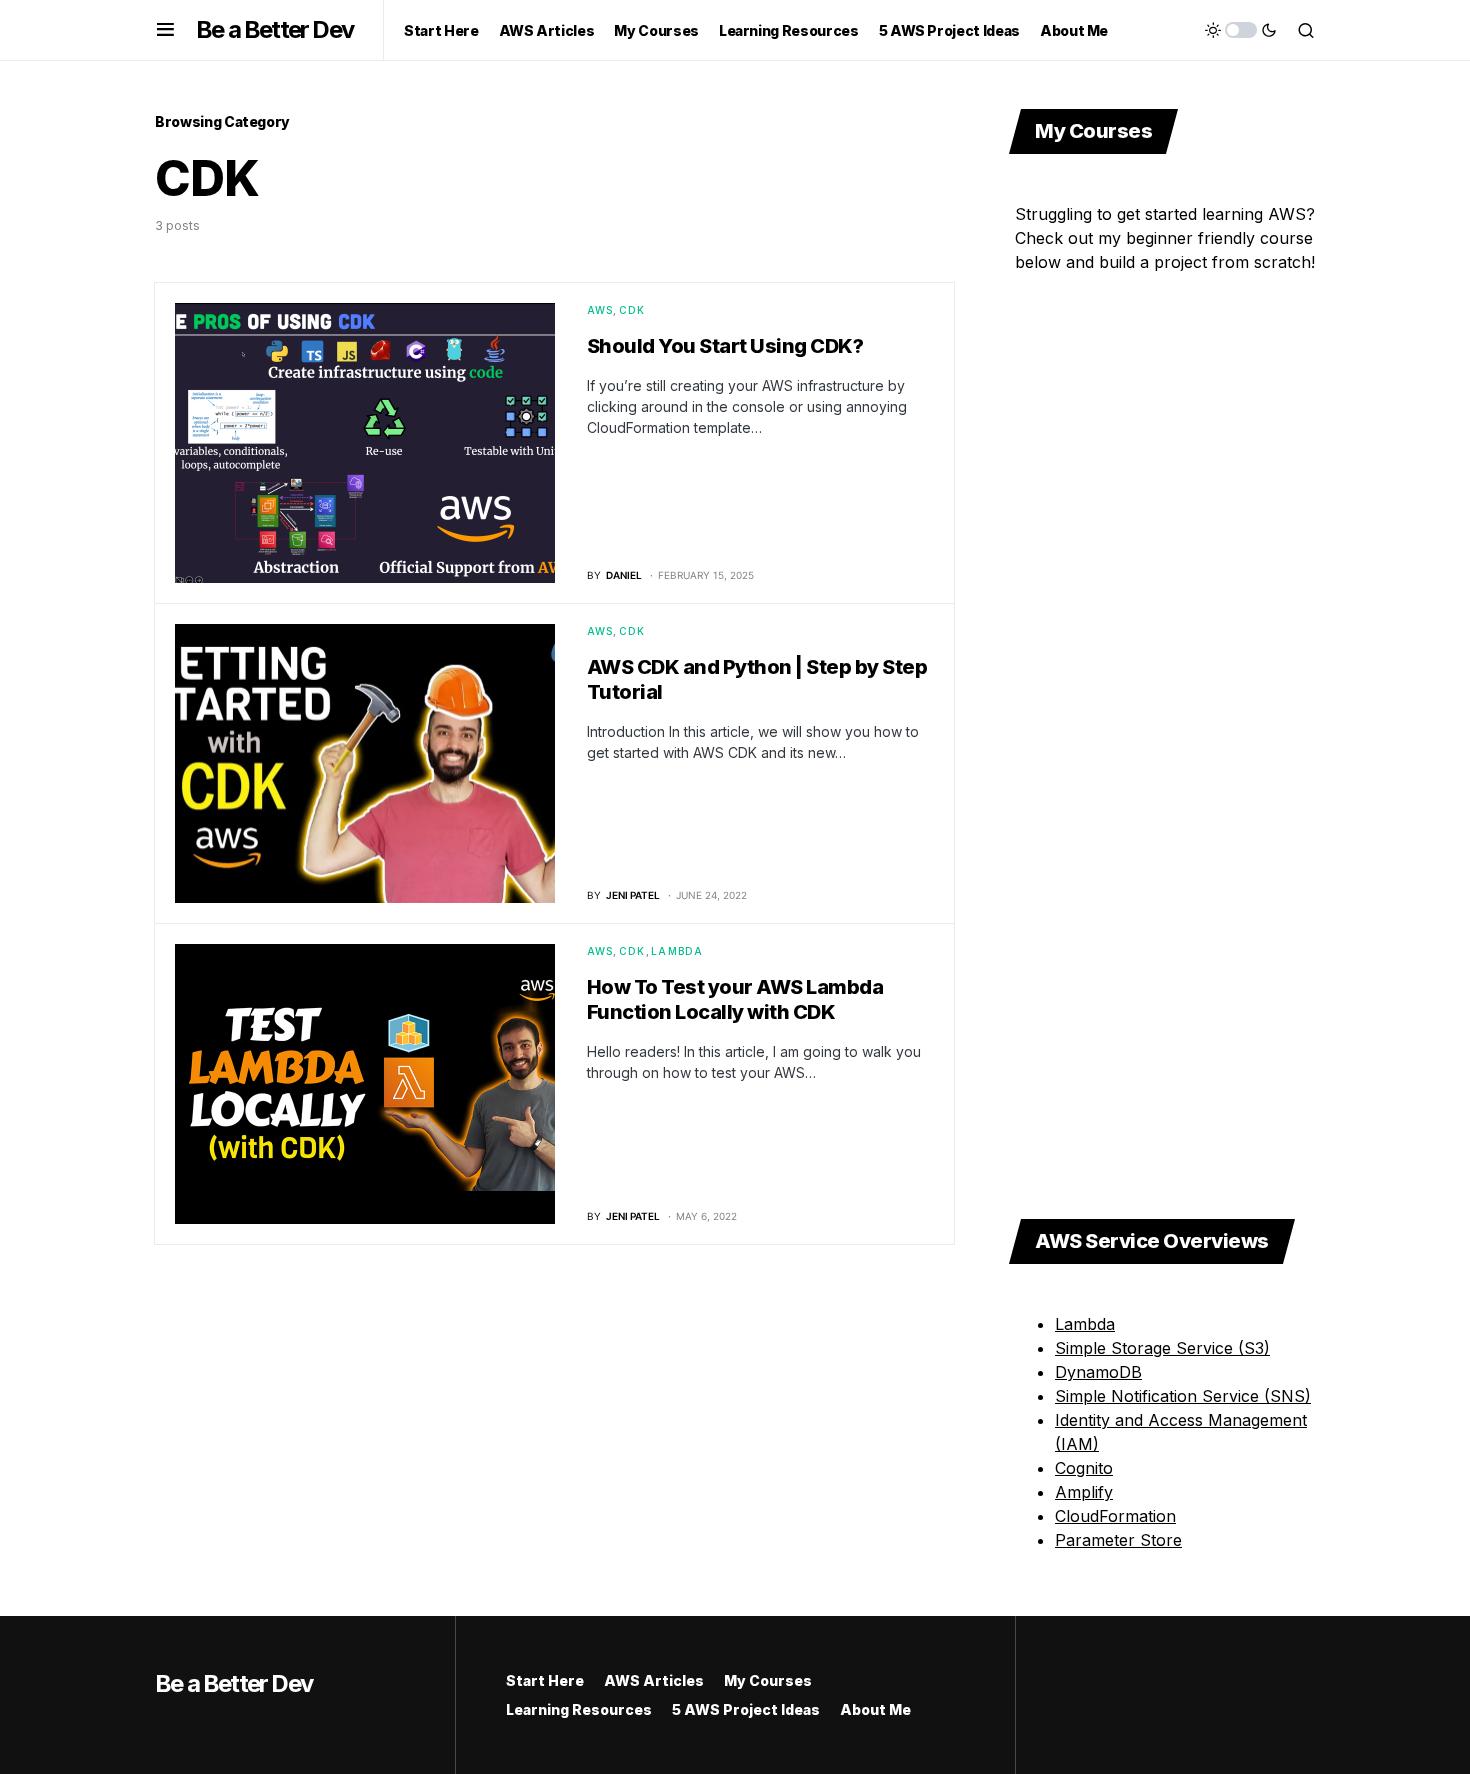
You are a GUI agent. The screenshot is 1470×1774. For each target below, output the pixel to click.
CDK (632, 310)
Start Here (545, 1680)
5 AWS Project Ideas (746, 1709)
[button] (165, 30)
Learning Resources (579, 1709)
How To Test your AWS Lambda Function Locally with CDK (735, 999)
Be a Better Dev (274, 29)
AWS (600, 310)
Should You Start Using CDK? (725, 346)
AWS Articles (654, 1680)
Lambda (677, 951)
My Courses (768, 1680)
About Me (875, 1709)
